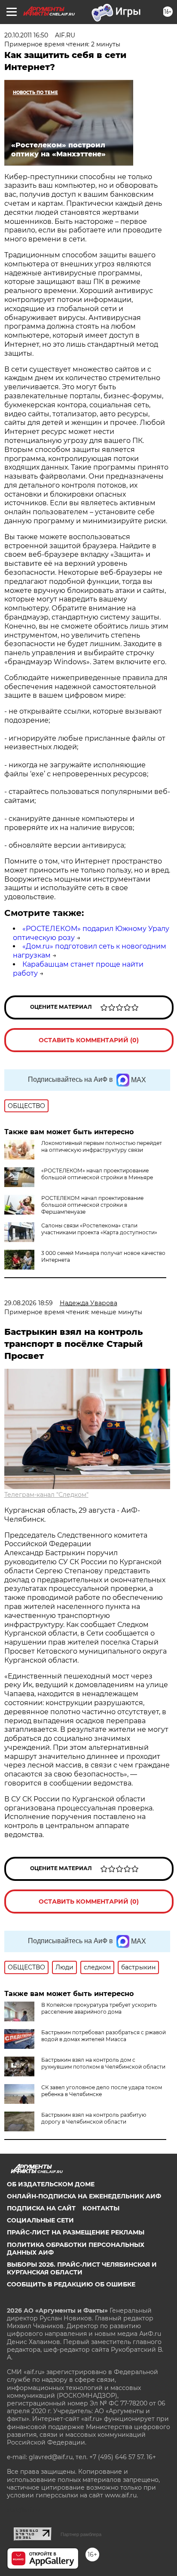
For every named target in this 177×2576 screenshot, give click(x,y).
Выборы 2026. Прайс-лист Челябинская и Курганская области (82, 2268)
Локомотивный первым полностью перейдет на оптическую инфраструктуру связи (102, 1146)
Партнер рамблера (81, 2534)
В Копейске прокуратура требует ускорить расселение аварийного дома (99, 2008)
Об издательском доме (51, 2184)
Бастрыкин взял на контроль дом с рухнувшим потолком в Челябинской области (103, 2063)
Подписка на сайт (41, 2208)
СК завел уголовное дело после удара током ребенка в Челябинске (102, 2091)
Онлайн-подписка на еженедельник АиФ (84, 2196)
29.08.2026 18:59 (29, 1303)
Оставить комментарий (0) (89, 1040)
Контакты (101, 2208)
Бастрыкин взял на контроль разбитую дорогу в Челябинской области (94, 2118)
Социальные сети (40, 2220)
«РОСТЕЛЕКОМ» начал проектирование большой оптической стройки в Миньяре (97, 1174)
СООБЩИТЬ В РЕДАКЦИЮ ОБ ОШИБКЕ (71, 2284)
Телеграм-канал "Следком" (46, 1495)
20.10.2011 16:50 (26, 35)
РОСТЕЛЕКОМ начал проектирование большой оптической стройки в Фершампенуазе (92, 1205)
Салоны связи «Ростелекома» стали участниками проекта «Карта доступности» (99, 1229)
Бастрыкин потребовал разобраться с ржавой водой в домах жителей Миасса (104, 2036)
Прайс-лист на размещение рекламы (76, 2232)
